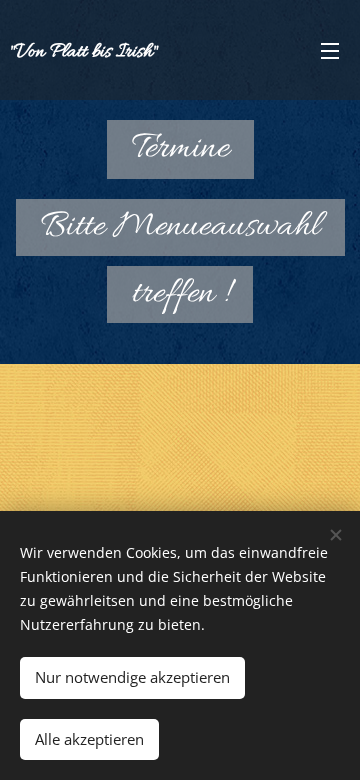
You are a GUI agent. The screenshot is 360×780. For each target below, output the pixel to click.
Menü (330, 50)
